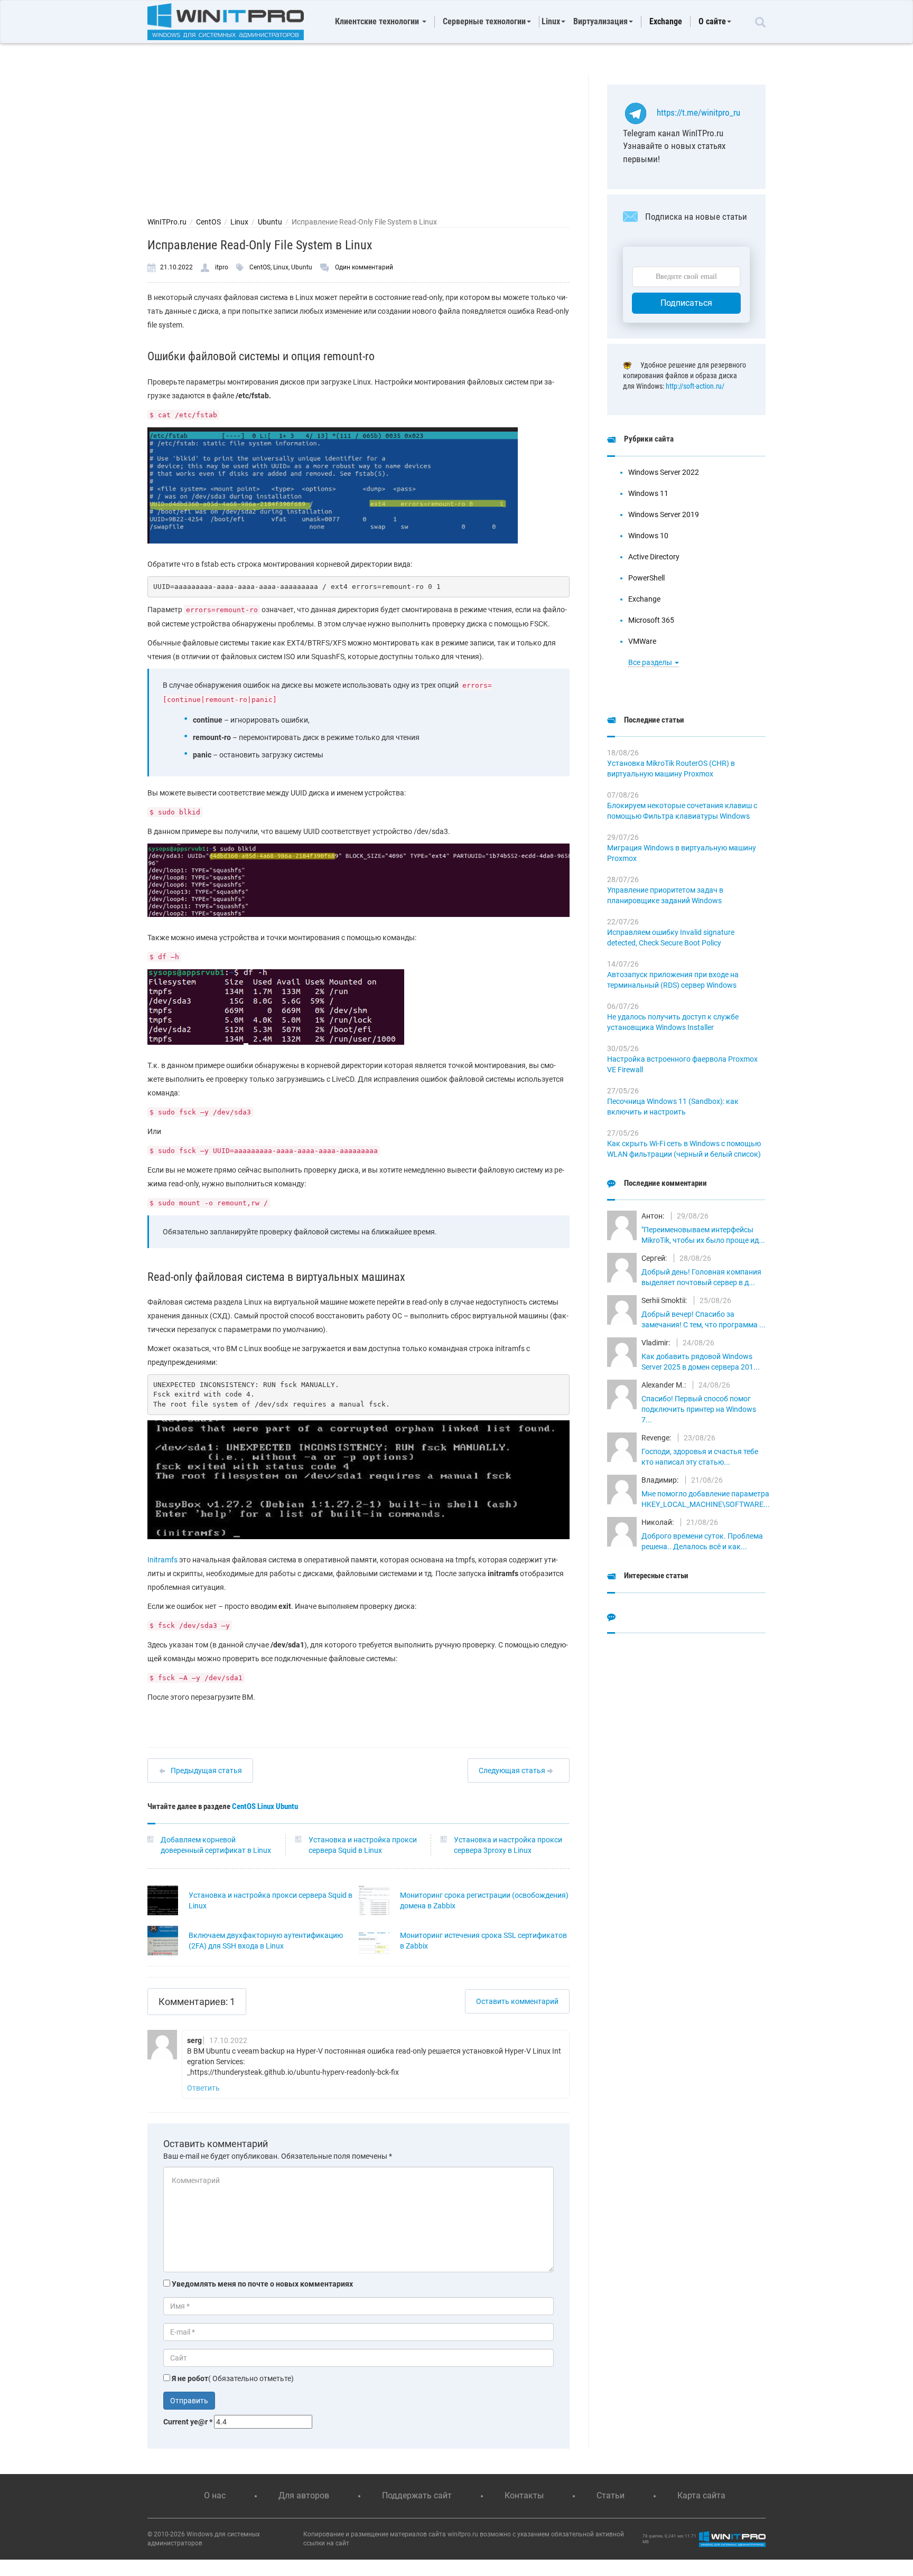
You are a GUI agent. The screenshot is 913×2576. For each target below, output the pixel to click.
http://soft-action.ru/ (695, 386)
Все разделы (651, 662)
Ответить (203, 2088)
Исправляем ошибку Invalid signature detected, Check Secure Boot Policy (671, 938)
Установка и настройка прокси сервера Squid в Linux (363, 1845)
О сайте (712, 21)
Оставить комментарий (517, 2001)
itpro (222, 267)
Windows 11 (648, 493)
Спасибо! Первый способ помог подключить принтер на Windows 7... (699, 1409)
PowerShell (646, 578)
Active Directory (654, 557)
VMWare (642, 641)
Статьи (611, 2495)
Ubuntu (270, 222)
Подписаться (686, 303)
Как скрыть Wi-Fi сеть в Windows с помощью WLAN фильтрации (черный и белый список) (684, 1149)
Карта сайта (701, 2495)
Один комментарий (364, 267)
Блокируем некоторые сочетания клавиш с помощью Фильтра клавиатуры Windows (682, 811)
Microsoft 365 (651, 620)
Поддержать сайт (417, 2495)
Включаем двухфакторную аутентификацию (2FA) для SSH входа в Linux (266, 1941)
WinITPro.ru (167, 222)
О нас (215, 2495)
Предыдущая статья (206, 1771)
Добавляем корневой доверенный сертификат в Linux (216, 1845)
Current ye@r (188, 2422)
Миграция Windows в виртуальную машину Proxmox (682, 853)
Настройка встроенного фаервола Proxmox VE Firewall (682, 1064)
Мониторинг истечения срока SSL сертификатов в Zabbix (483, 1941)
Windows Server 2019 (664, 514)
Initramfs (162, 1560)
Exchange (666, 21)
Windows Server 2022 (664, 472)
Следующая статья (513, 1771)
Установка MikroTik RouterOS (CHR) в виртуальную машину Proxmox (671, 769)
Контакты (524, 2495)
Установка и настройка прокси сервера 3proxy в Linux (508, 1845)
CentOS (208, 222)
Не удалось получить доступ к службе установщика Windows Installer (673, 1022)
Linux (239, 222)
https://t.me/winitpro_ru (698, 113)
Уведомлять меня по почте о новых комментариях (262, 2284)
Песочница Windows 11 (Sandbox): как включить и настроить (673, 1107)
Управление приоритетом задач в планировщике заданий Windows (665, 895)
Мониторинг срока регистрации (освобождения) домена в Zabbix (484, 1900)
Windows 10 (648, 536)
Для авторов (304, 2495)
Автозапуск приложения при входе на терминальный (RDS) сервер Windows (673, 980)
